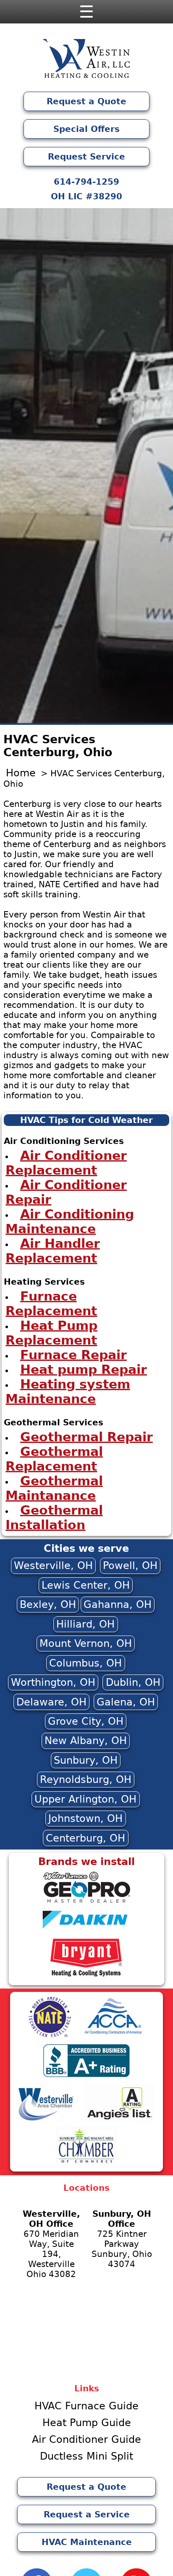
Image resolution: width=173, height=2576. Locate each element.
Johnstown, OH (85, 1819)
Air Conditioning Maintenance (70, 1221)
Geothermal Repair (86, 1436)
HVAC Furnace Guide (86, 2406)
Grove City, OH (86, 1721)
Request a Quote (86, 101)
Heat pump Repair (84, 1369)
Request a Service (87, 2514)
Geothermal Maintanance (54, 1488)
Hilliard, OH (85, 1624)
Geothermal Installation (54, 1517)
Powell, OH (130, 1566)
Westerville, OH (53, 1566)
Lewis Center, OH (86, 1585)
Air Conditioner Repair (66, 1192)
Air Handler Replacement (53, 1250)
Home (21, 773)
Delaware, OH (51, 1702)
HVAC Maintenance (87, 2542)
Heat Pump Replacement (51, 1332)
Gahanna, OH (118, 1605)
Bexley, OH (48, 1605)
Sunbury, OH (86, 1760)
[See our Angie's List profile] (120, 2120)
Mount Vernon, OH (86, 1643)
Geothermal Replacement (54, 1458)
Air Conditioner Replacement (66, 1162)
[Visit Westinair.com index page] (86, 61)
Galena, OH (126, 1702)
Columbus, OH (85, 1663)
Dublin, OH (133, 1682)
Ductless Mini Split (86, 2456)
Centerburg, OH (85, 1838)
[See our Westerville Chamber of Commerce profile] (46, 2120)
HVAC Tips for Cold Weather (86, 1120)
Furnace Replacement (51, 1303)
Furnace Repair (73, 1354)
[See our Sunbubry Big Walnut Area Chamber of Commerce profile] (86, 2164)
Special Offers (86, 129)
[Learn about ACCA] (113, 2035)
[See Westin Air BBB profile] (86, 2076)
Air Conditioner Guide (86, 2439)
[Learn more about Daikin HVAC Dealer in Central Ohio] (86, 1931)
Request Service (86, 157)
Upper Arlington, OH (85, 1799)
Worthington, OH (53, 1682)
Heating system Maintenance (68, 1391)
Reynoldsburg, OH (86, 1780)
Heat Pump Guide (87, 2423)
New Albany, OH (86, 1741)
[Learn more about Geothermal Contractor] (86, 1902)
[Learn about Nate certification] (50, 2035)
